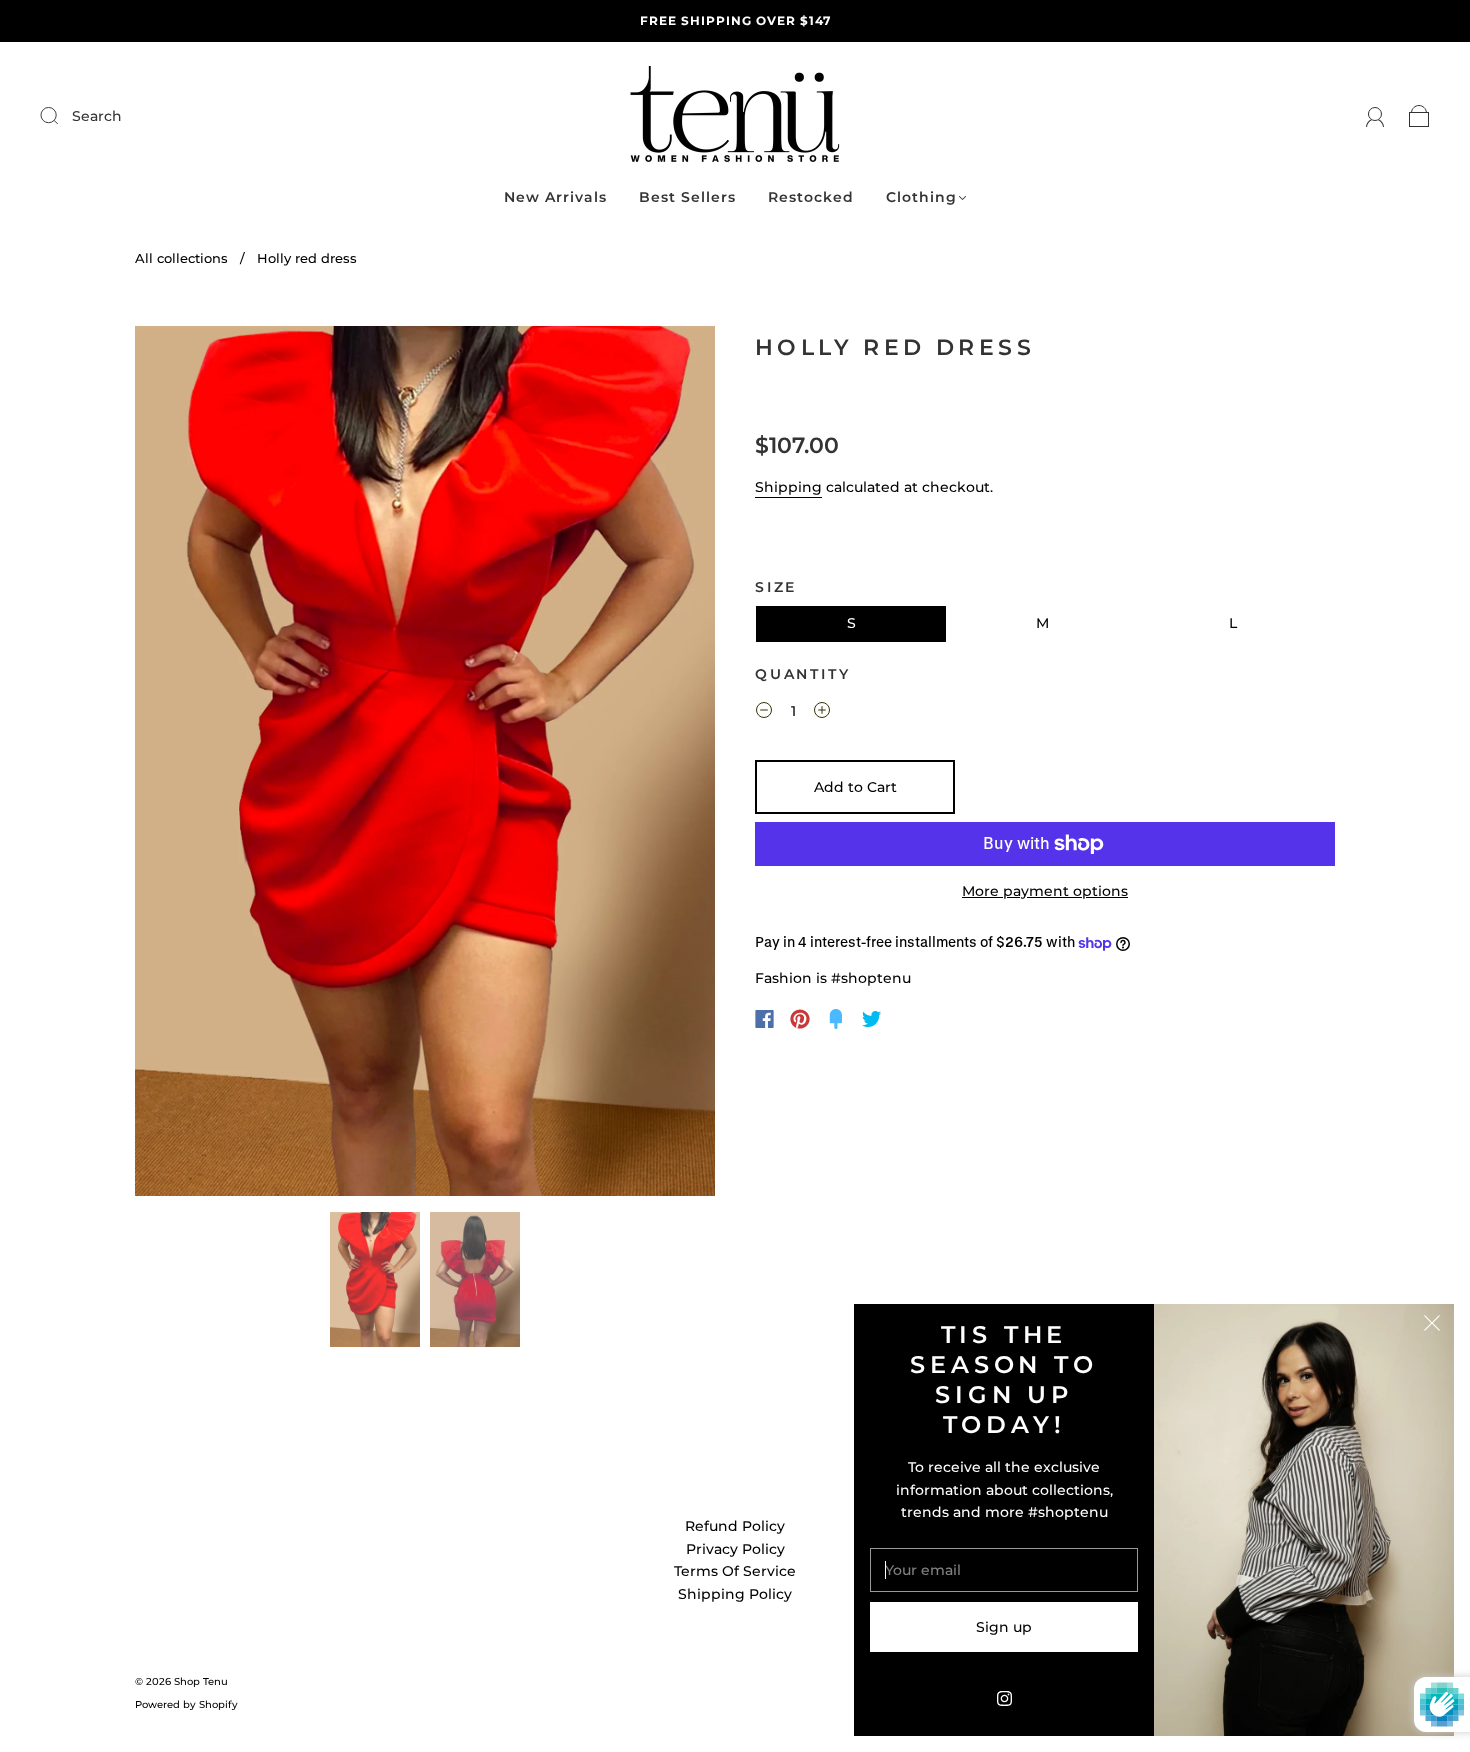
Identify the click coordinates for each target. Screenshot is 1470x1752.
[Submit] (183, 116)
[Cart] (1419, 116)
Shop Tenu (201, 1681)
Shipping (788, 487)
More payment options (1045, 891)
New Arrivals (555, 197)
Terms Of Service (735, 1571)
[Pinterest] (800, 1019)
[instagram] (1004, 1698)
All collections (181, 258)
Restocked (811, 197)
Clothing (921, 197)
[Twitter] (872, 1019)
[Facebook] (764, 1019)
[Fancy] (836, 1019)
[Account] (1375, 116)
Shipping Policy (735, 1594)
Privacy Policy (735, 1549)
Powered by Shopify (186, 1704)
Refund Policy (735, 1526)
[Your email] (1004, 1570)
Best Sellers (687, 197)
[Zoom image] (425, 765)
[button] (193, 765)
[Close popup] (1432, 1326)
